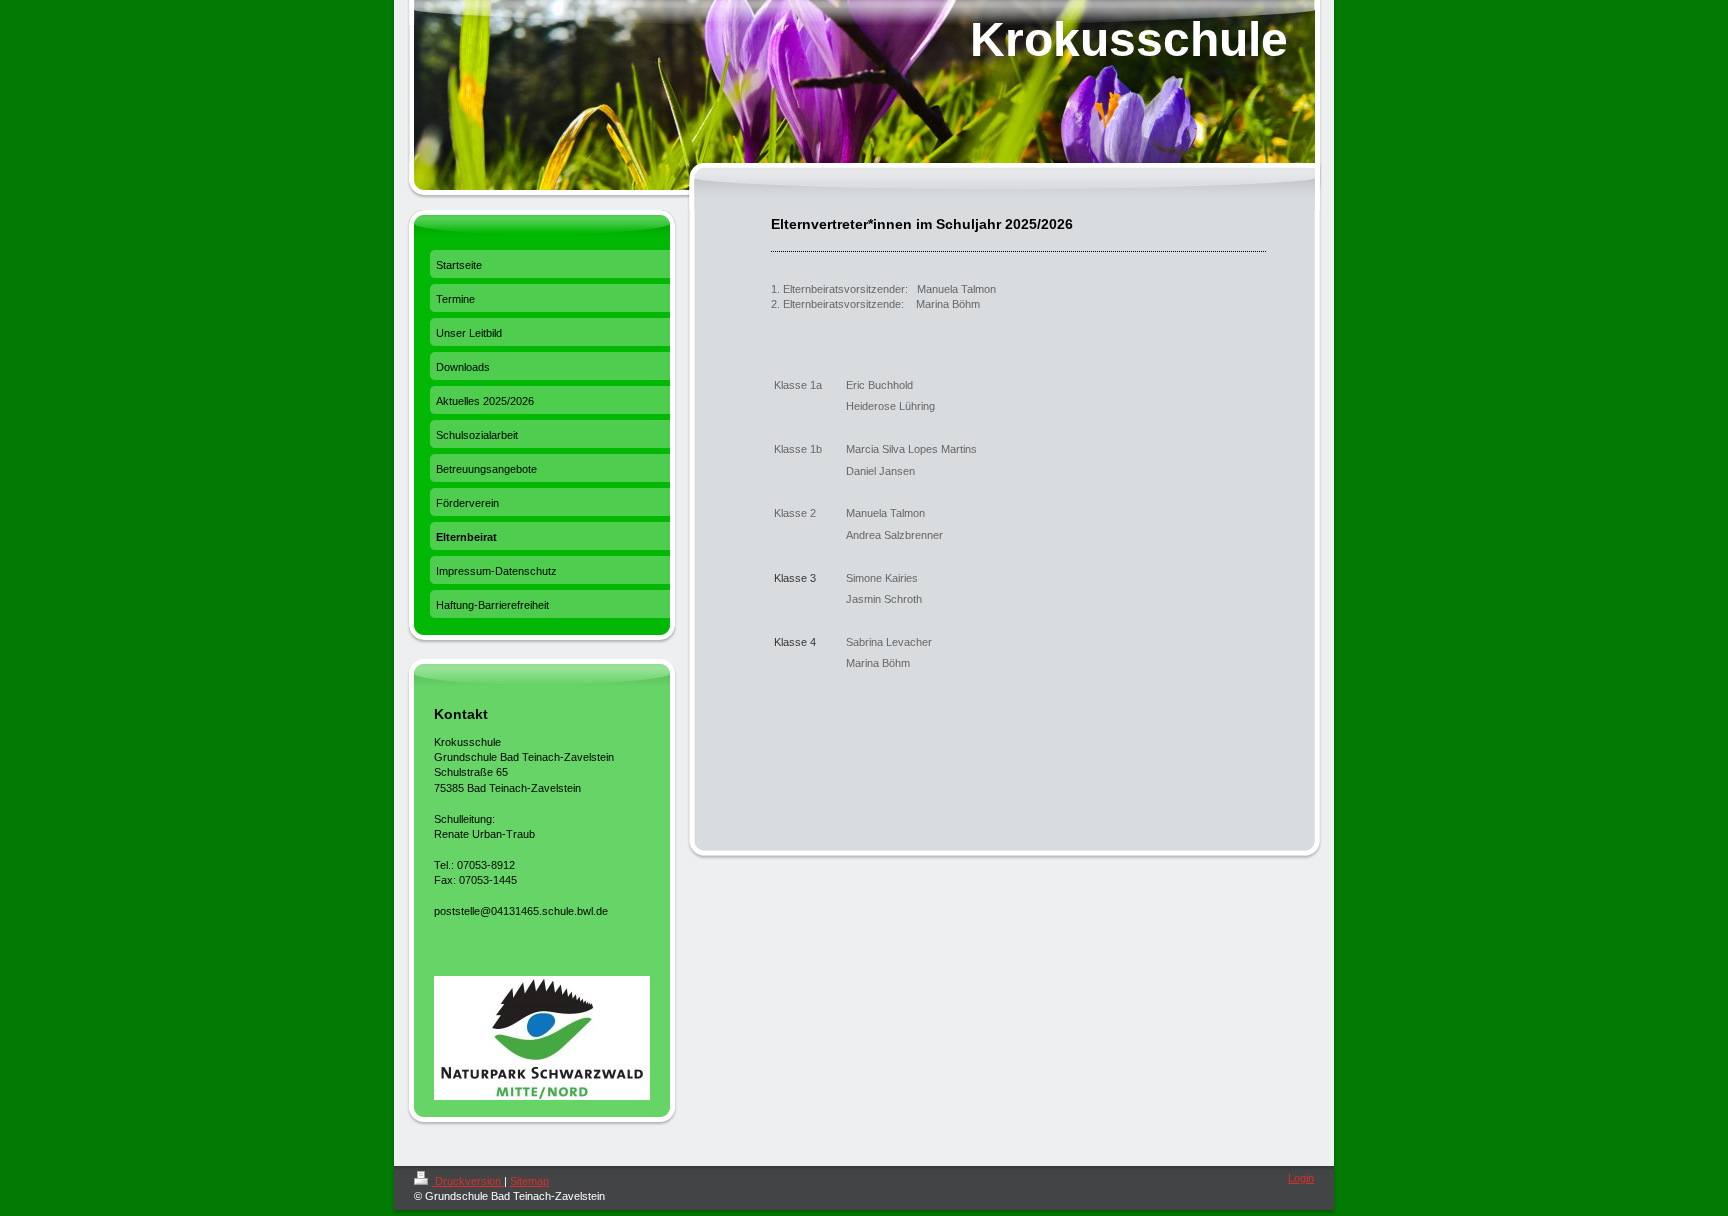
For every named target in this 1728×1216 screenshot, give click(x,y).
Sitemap (529, 1181)
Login (1301, 1178)
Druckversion (468, 1181)
